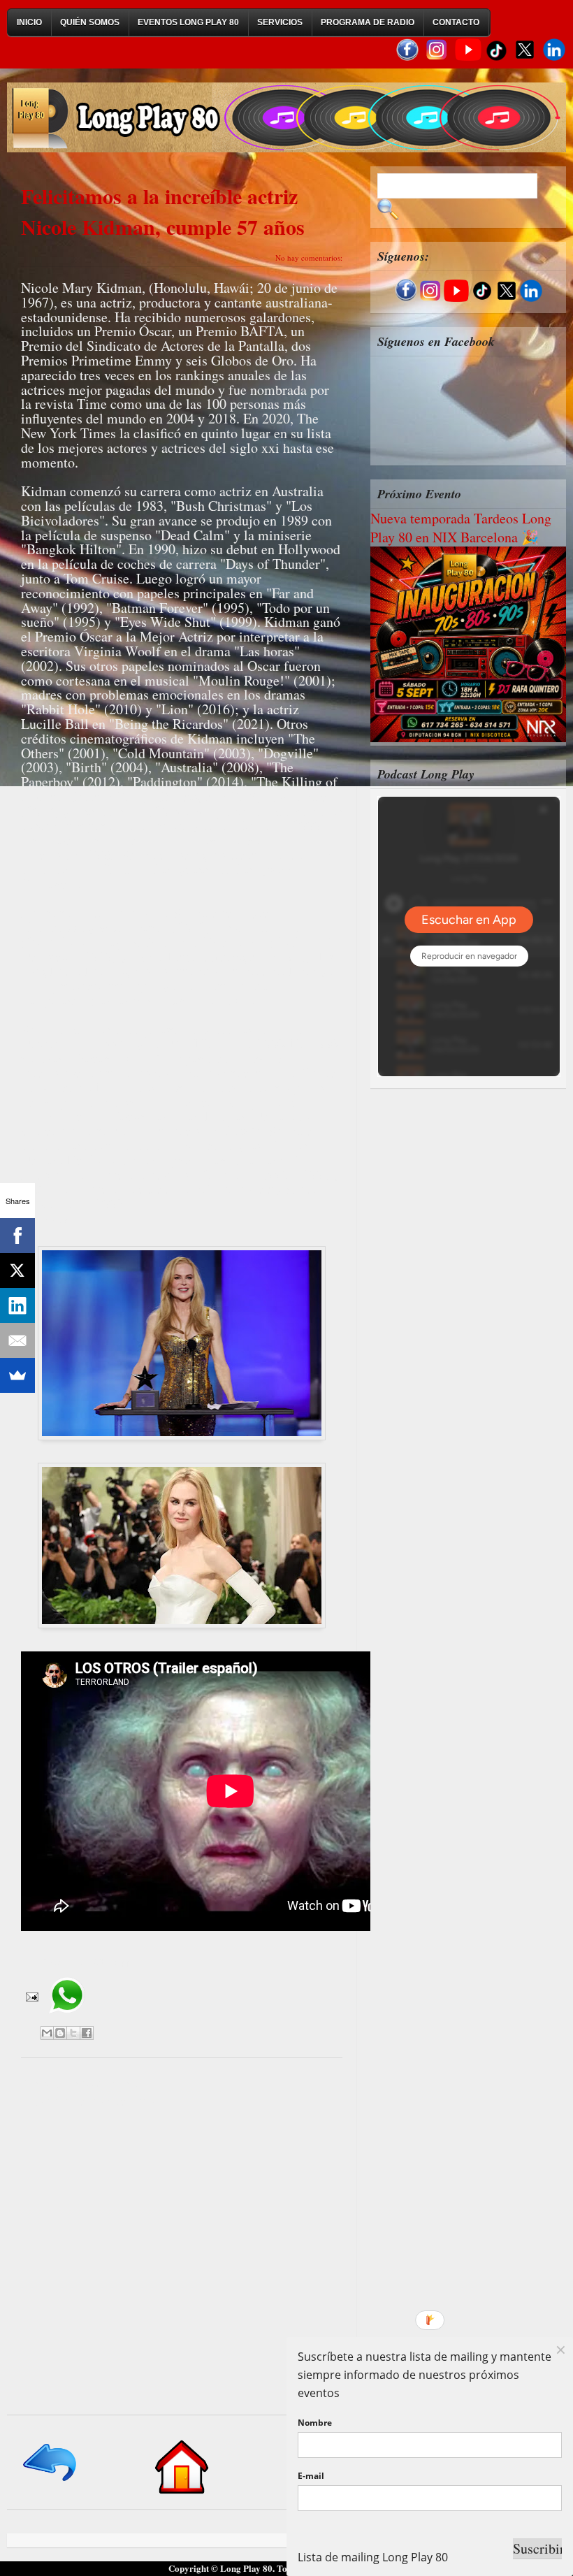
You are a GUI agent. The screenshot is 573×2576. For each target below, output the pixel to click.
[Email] (17, 1340)
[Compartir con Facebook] (87, 2033)
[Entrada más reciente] (51, 2482)
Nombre (315, 2423)
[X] (17, 1271)
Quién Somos (90, 22)
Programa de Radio (368, 22)
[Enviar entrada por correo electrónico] (31, 1995)
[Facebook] (17, 1236)
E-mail (311, 2476)
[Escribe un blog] (60, 2033)
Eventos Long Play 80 (188, 22)
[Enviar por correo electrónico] (47, 2033)
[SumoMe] (17, 1375)
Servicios (280, 22)
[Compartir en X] (73, 2033)
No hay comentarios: (309, 258)
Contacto (456, 22)
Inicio (29, 22)
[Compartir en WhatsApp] (67, 2018)
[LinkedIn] (17, 1305)
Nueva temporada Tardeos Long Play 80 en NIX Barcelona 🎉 (461, 528)
